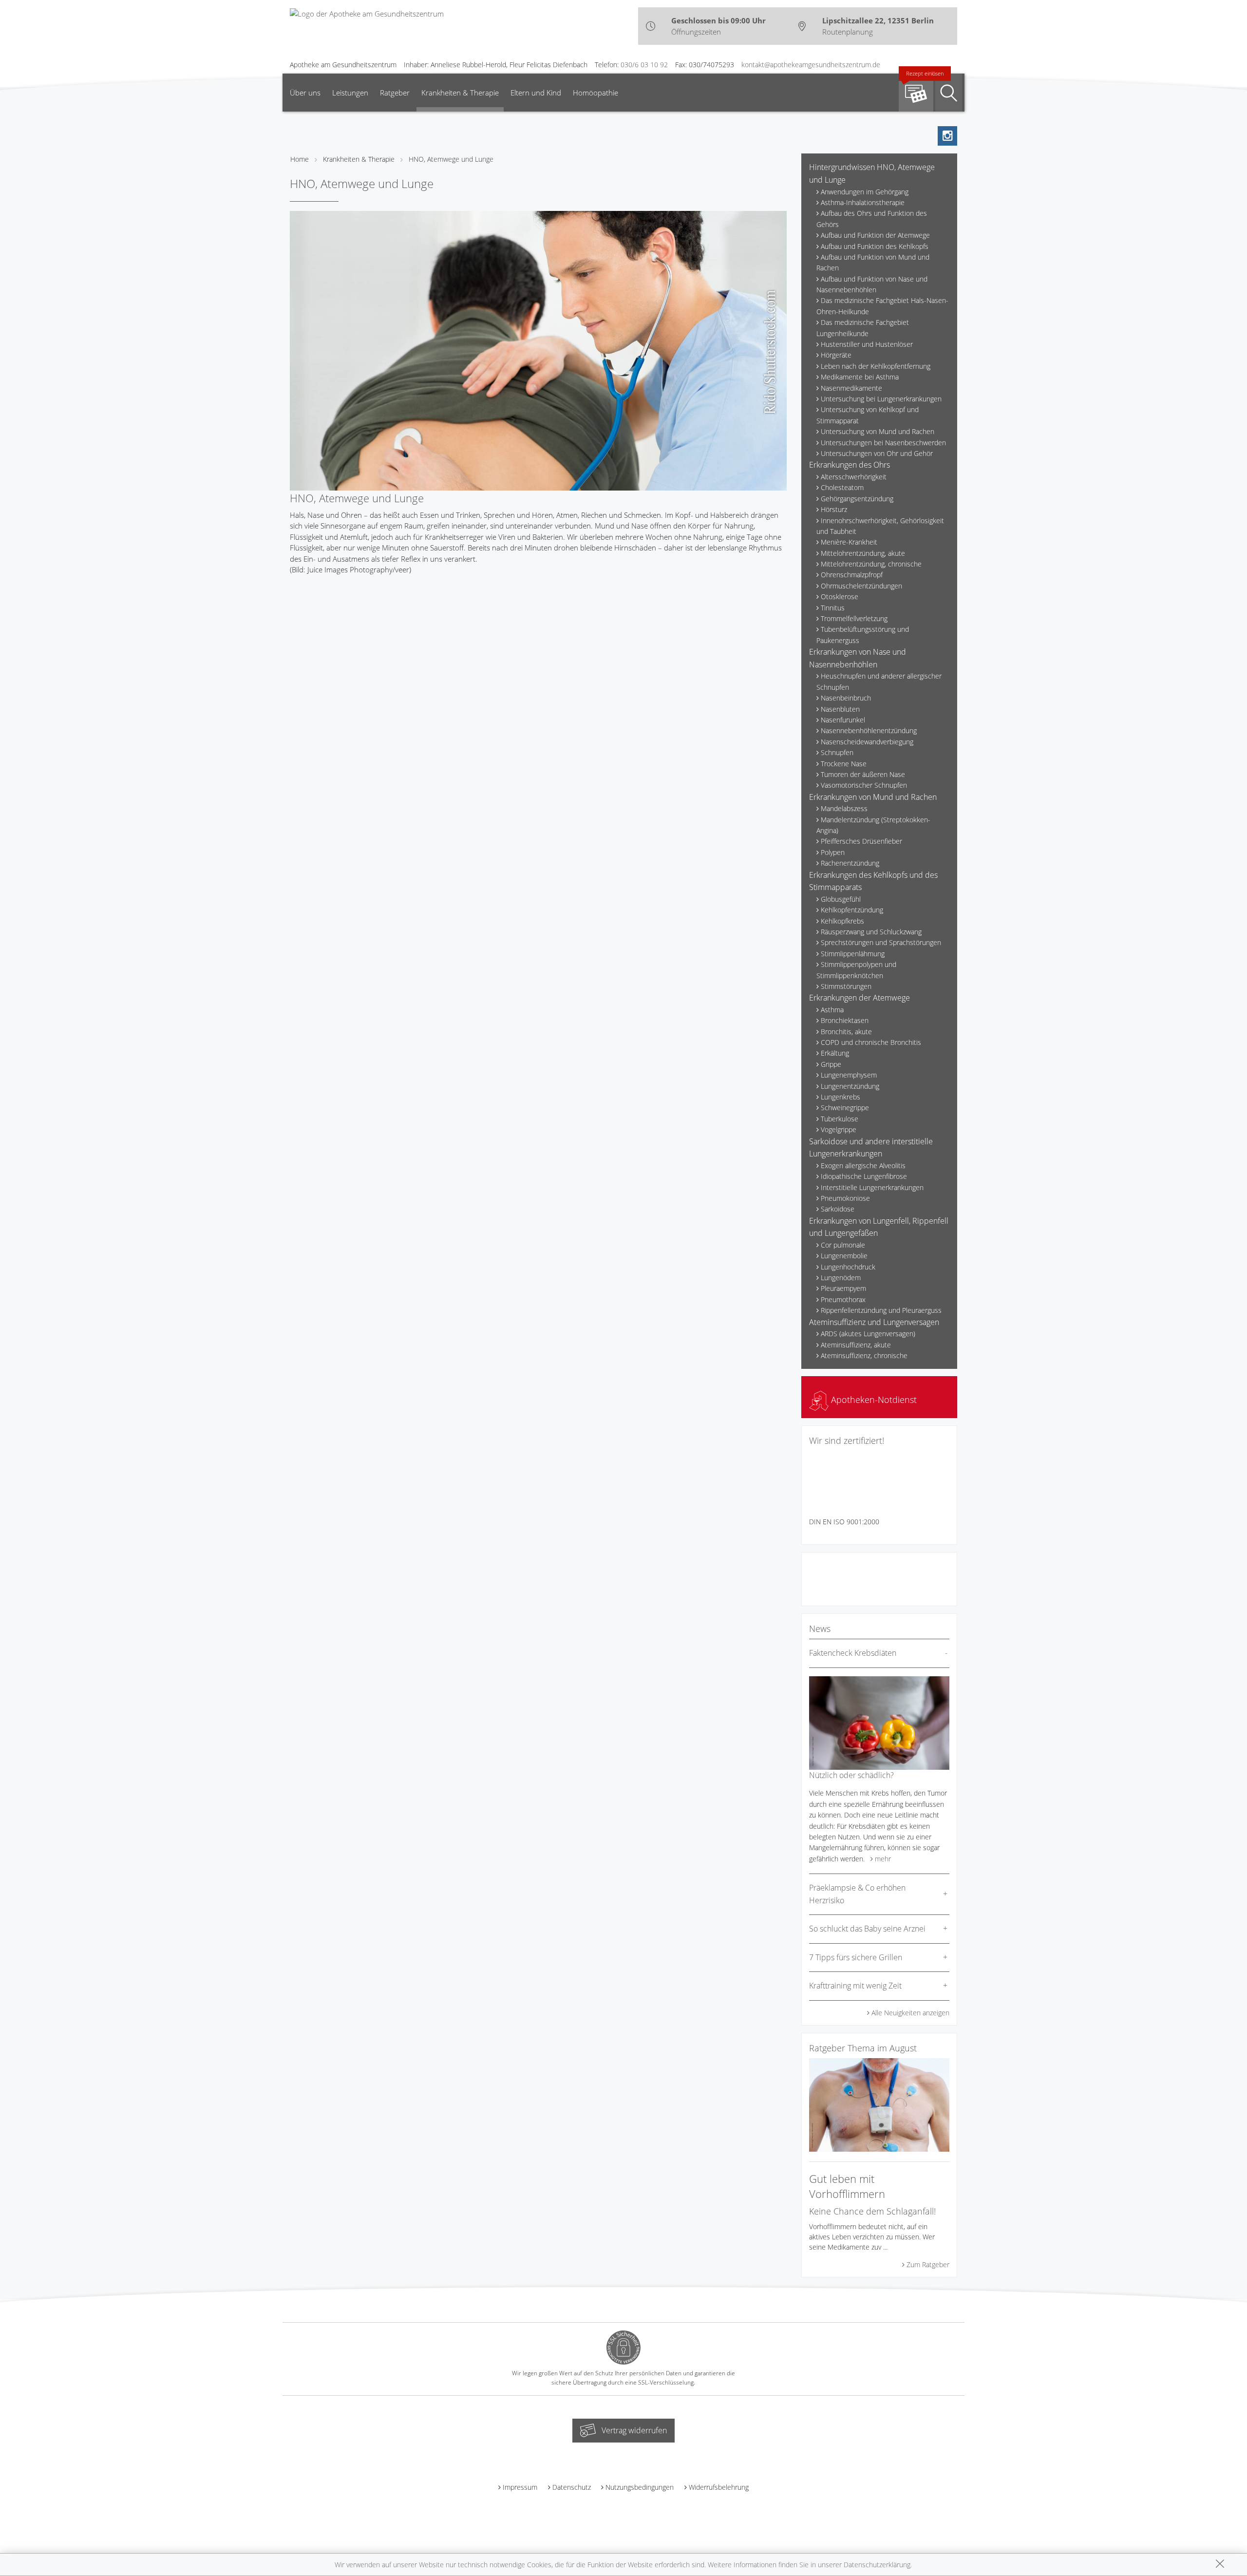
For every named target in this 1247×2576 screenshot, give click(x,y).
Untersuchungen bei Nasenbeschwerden (883, 443)
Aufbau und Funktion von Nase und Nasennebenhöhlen (872, 284)
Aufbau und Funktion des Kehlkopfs (875, 246)
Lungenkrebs (841, 1097)
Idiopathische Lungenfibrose (864, 1176)
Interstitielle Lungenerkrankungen (872, 1187)
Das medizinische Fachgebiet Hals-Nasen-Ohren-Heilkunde (882, 306)
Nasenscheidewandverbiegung (867, 742)
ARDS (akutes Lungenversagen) (868, 1334)
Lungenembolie (844, 1256)
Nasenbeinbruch (846, 698)
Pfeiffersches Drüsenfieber (861, 841)
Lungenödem (841, 1278)
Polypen (833, 852)
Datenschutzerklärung (877, 2565)
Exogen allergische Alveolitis (863, 1165)
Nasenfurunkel (843, 720)
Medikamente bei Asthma (860, 377)
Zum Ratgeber (928, 2264)
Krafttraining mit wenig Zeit (855, 1986)
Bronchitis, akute (846, 1032)
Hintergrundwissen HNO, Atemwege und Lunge (872, 173)
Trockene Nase (844, 764)
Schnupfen (837, 752)
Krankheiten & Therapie (460, 93)
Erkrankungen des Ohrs (850, 465)
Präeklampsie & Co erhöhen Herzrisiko (857, 1894)
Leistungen (350, 93)
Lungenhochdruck (848, 1267)
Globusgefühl (841, 899)
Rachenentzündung (850, 863)
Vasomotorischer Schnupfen (864, 785)
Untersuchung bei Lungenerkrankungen (881, 399)
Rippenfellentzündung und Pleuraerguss (881, 1310)
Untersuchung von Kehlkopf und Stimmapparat (868, 415)
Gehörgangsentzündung (857, 499)
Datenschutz (572, 2487)
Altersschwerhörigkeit (854, 477)
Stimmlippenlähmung (853, 954)
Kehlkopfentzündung (852, 910)
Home (300, 159)
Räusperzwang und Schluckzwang (871, 932)
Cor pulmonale (843, 1245)
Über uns (305, 93)
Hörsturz (834, 509)
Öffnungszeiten (696, 32)
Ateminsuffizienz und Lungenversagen (874, 1322)
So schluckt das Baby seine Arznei (867, 1929)
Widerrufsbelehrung (719, 2487)
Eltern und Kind (536, 93)
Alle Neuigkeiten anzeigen (910, 2013)
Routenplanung (848, 32)
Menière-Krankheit (849, 542)
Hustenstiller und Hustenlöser (867, 344)
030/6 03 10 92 (644, 65)
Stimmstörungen (846, 986)
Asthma (832, 1010)
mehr (883, 1859)
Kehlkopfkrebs (842, 921)
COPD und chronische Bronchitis (871, 1042)
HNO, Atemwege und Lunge (451, 159)
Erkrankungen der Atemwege (860, 998)
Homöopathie (595, 93)
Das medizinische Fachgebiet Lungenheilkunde (863, 328)
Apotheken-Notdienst (873, 1400)
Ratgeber (395, 93)
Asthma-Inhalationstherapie (863, 202)
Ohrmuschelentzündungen (861, 586)
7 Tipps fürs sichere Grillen (856, 1957)
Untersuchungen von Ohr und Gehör (877, 453)
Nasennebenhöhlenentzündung (869, 730)
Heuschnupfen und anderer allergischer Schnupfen (879, 681)
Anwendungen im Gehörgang (865, 192)
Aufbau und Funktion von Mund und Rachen (873, 262)
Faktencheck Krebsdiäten (853, 1653)
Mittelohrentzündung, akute (863, 553)
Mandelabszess (844, 808)
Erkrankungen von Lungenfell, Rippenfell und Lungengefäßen (879, 1227)
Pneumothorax (843, 1299)
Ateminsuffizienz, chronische (864, 1355)
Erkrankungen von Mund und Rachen (873, 797)
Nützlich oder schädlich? (851, 1775)
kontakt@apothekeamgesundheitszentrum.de (811, 65)
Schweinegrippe (845, 1108)
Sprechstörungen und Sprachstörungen (881, 942)
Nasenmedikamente (851, 388)
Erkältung (835, 1053)
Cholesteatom (842, 487)
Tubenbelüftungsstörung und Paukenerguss (863, 635)
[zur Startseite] (367, 13)
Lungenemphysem (849, 1075)
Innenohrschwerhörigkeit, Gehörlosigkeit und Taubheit (880, 526)
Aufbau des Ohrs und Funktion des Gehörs (872, 218)
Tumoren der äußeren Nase (863, 774)
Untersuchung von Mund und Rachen (878, 431)
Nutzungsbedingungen (640, 2487)
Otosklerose (840, 597)
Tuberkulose (840, 1119)
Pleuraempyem (843, 1288)
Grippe (831, 1064)
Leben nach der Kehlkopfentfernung (876, 366)
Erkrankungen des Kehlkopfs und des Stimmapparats (873, 881)
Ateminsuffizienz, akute (856, 1345)
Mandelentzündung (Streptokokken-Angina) (873, 825)
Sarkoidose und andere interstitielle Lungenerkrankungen (871, 1148)
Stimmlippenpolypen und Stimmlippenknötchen (856, 970)
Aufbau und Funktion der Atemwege (875, 235)
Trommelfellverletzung (854, 618)
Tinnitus (833, 608)
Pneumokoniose (845, 1198)
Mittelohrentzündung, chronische (871, 564)
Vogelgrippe (839, 1129)
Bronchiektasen (845, 1020)
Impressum (520, 2487)
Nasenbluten (840, 709)
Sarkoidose (838, 1209)
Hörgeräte (836, 355)
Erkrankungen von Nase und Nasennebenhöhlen (858, 658)
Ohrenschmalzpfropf (852, 575)
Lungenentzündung (850, 1086)
